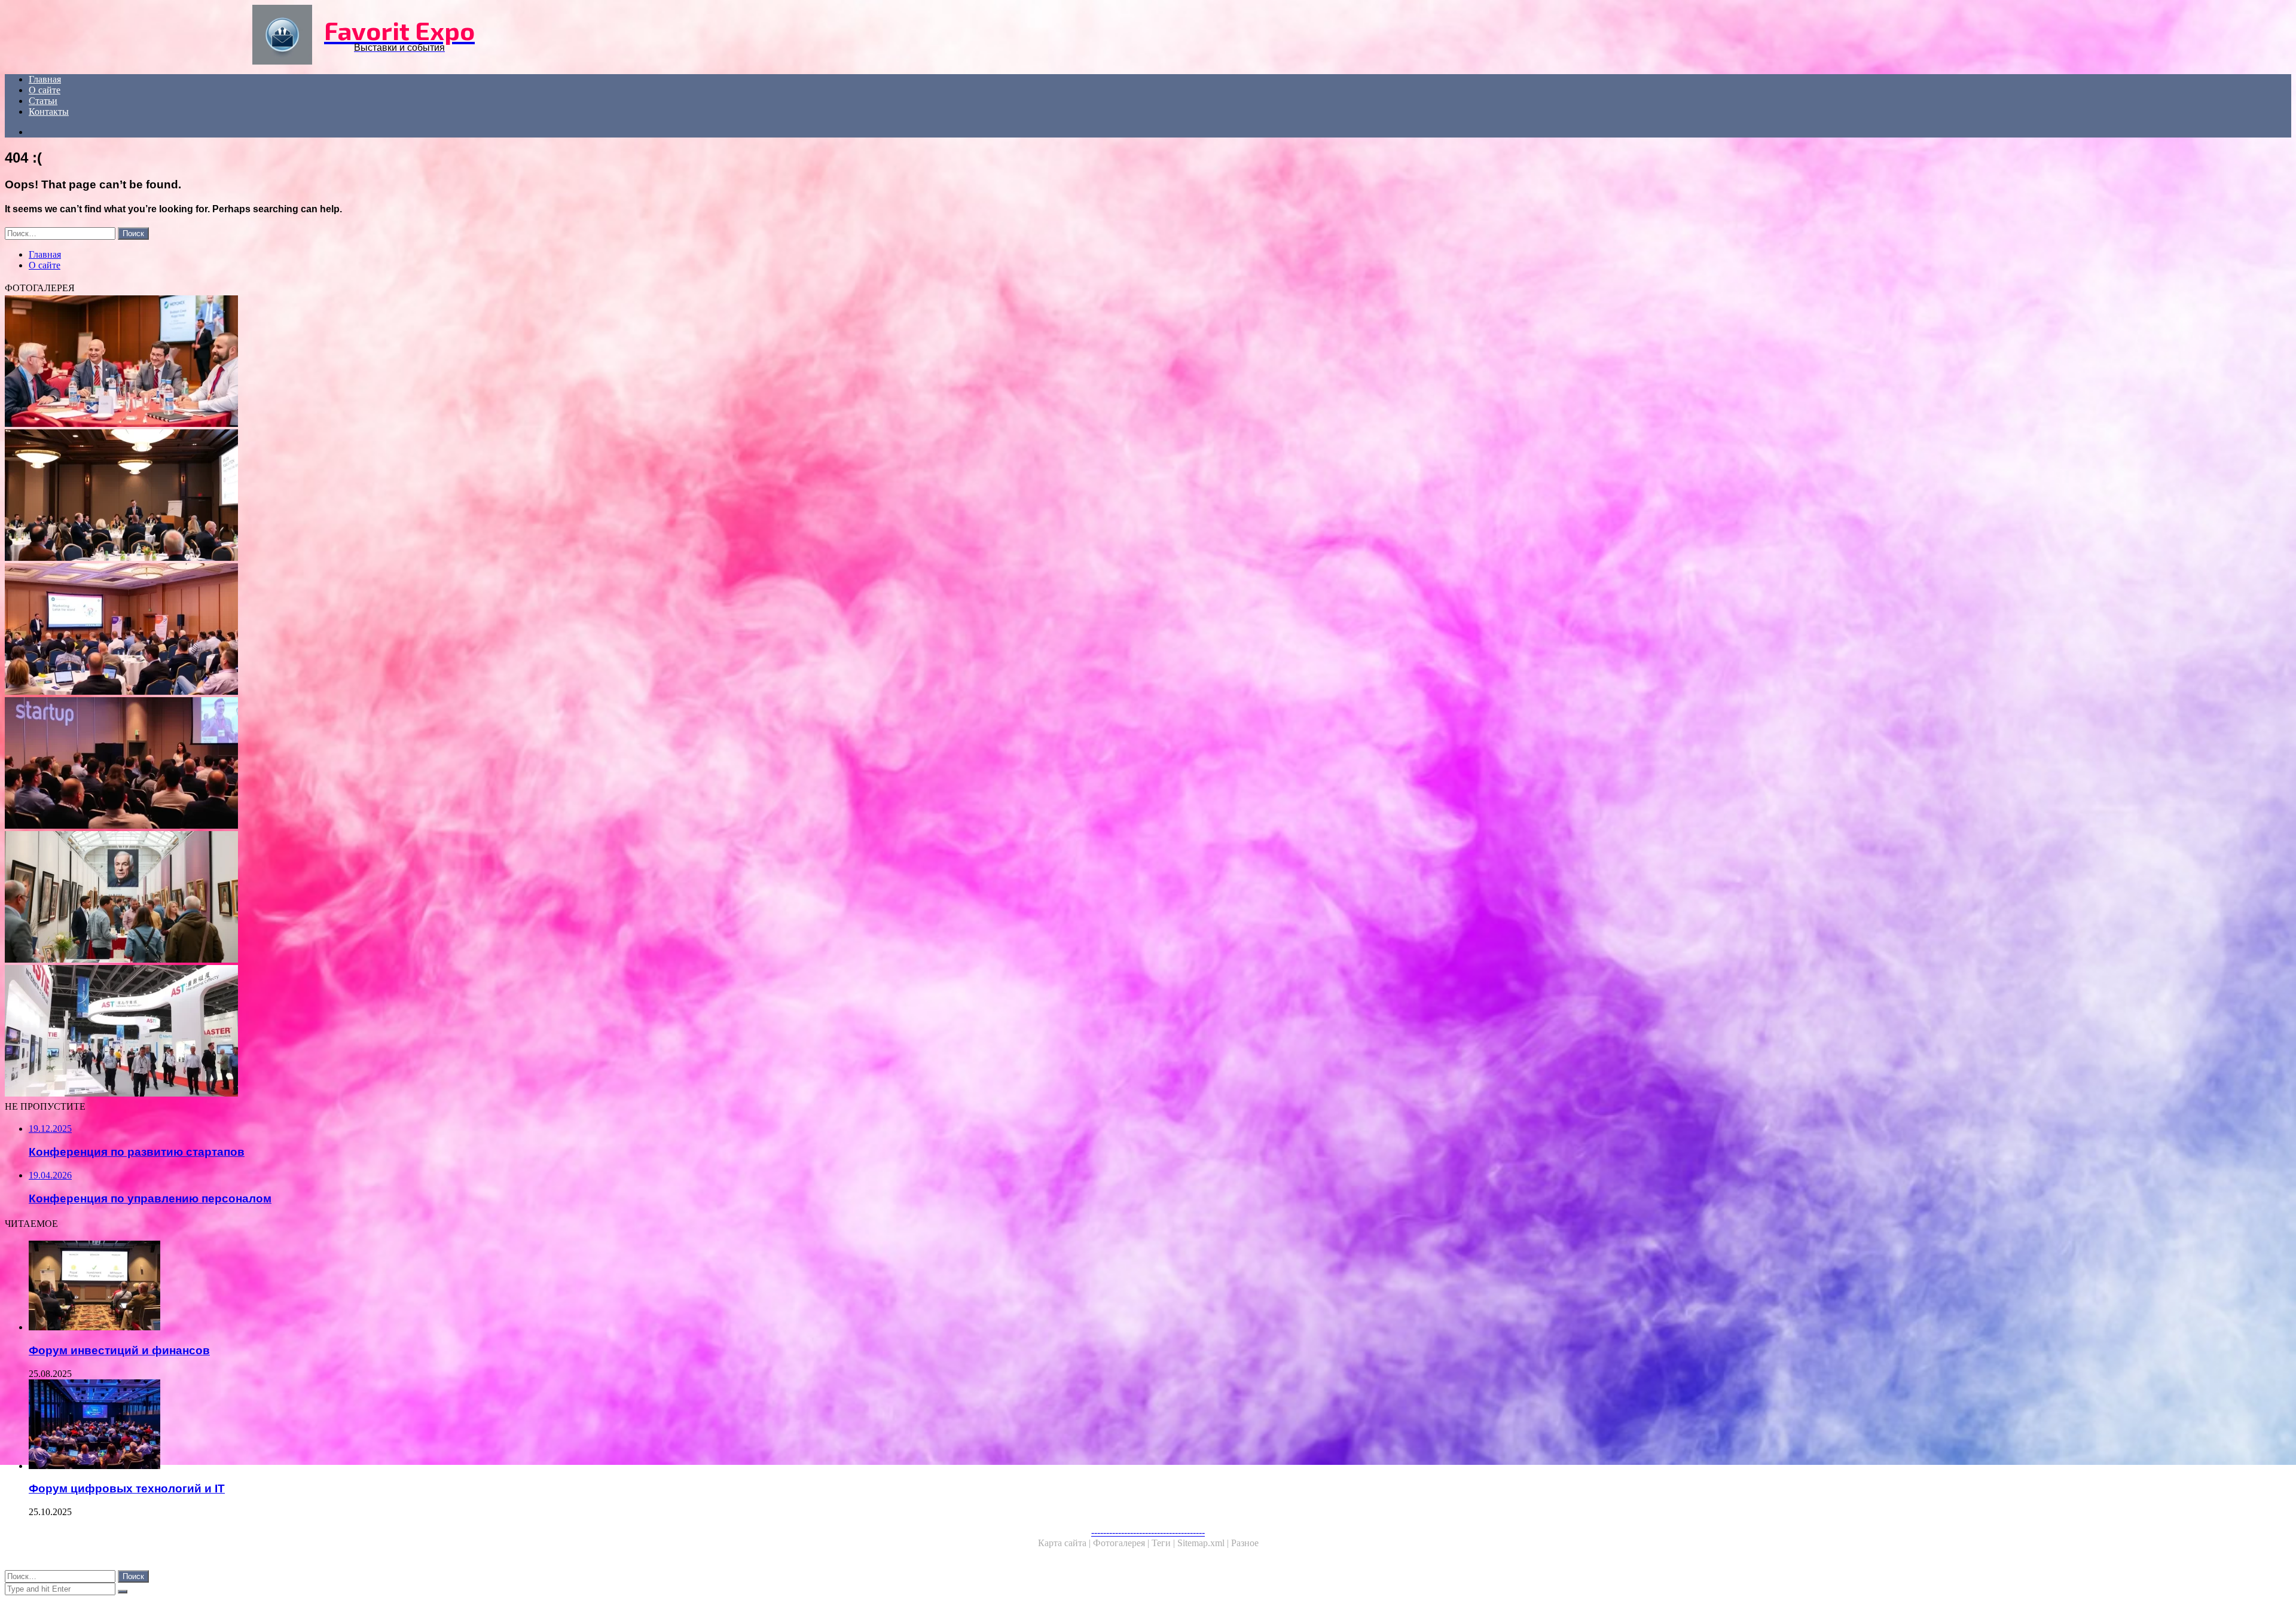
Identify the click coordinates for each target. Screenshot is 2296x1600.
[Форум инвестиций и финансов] (375, 1287)
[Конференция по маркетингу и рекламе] (364, 630)
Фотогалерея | (1122, 1543)
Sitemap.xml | (1204, 1543)
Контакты (49, 112)
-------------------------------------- (1148, 1532)
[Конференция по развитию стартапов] (364, 764)
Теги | (1164, 1543)
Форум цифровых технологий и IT (127, 1488)
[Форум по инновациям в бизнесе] (364, 496)
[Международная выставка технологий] (364, 1032)
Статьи (43, 101)
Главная (45, 79)
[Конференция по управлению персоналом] (364, 362)
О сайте (45, 90)
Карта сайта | (1065, 1543)
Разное (1245, 1543)
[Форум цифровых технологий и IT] (375, 1425)
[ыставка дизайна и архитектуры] (364, 898)
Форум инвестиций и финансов (119, 1350)
